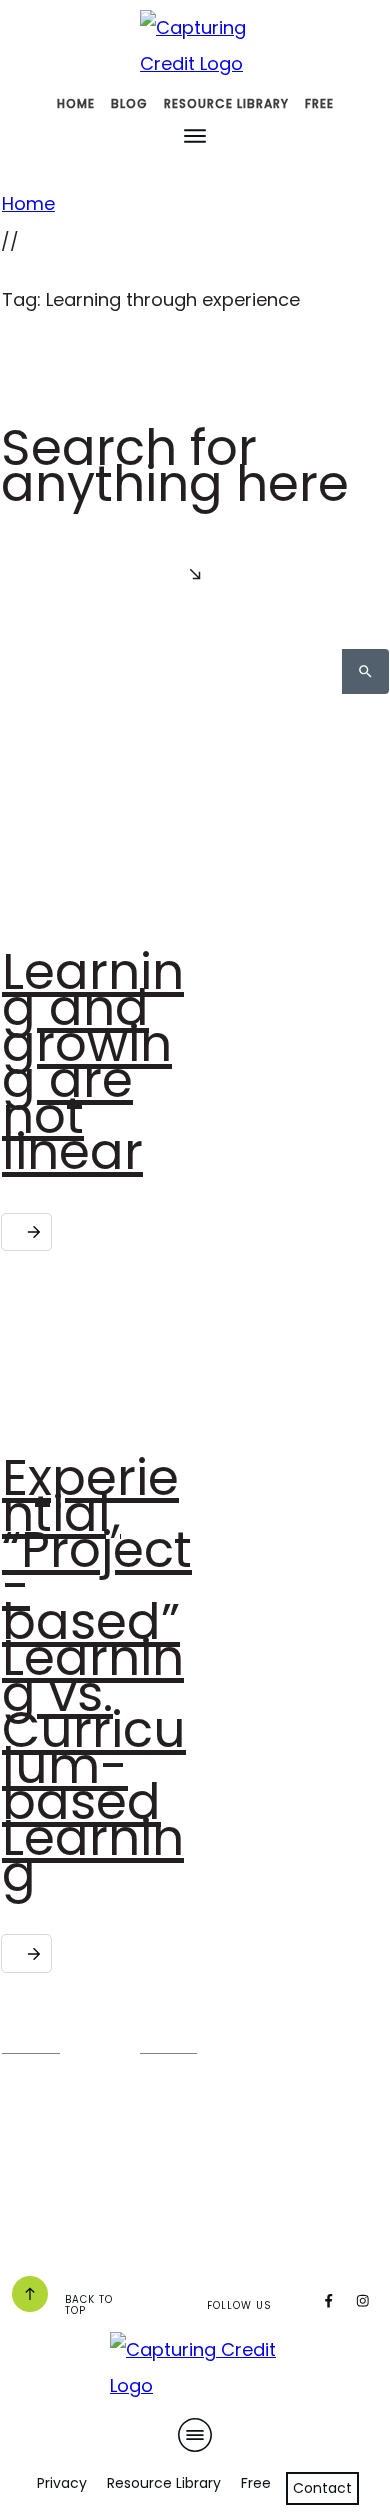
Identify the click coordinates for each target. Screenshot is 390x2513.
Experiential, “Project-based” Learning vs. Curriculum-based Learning (97, 1675)
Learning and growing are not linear (93, 1061)
